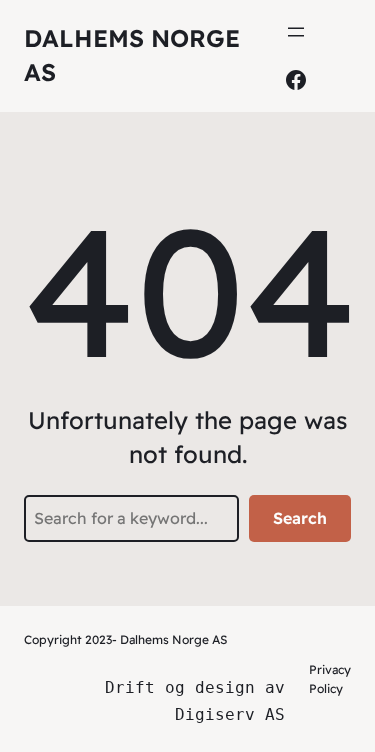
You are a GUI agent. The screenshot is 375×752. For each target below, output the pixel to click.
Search (300, 518)
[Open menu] (296, 32)
